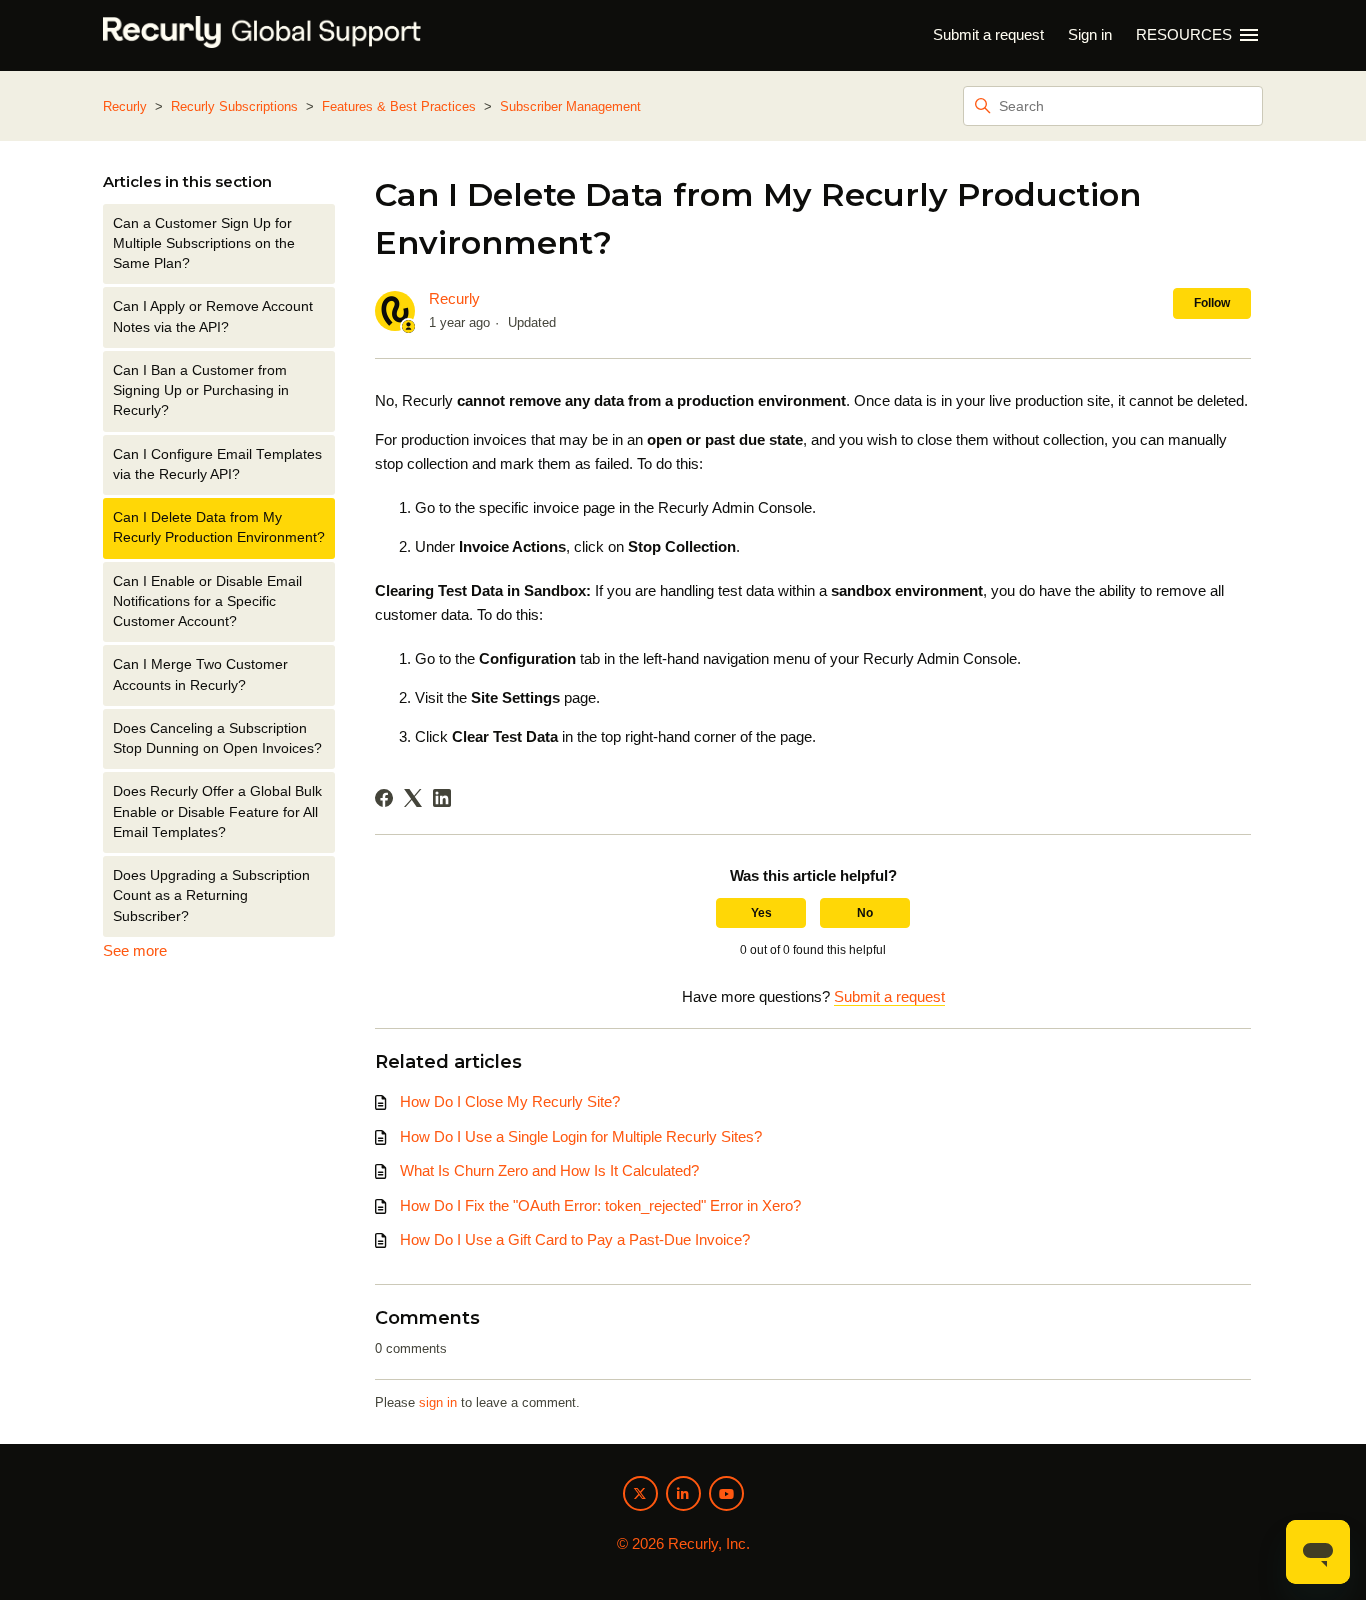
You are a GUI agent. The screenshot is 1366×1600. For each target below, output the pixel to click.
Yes (761, 913)
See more (135, 950)
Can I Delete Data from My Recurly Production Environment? (219, 527)
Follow (1212, 303)
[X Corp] (413, 798)
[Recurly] (262, 35)
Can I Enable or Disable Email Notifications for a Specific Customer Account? (207, 602)
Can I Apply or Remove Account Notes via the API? (213, 316)
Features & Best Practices (399, 106)
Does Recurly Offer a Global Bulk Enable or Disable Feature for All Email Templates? (217, 812)
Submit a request (988, 34)
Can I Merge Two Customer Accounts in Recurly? (200, 674)
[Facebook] (384, 798)
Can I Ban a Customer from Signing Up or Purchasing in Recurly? (201, 391)
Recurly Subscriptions (234, 106)
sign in (438, 1402)
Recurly (125, 106)
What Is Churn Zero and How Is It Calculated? (549, 1170)
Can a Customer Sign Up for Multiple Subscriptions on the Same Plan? (204, 244)
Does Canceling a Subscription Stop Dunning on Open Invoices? (217, 738)
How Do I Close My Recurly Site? (510, 1101)
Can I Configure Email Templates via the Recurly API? (217, 464)
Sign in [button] (1090, 34)
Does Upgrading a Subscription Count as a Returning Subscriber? (211, 896)
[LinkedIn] (442, 798)
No (865, 913)
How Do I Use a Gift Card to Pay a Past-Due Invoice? (575, 1239)
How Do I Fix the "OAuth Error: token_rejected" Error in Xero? (600, 1205)
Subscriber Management (570, 106)
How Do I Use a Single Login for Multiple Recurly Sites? (581, 1136)
